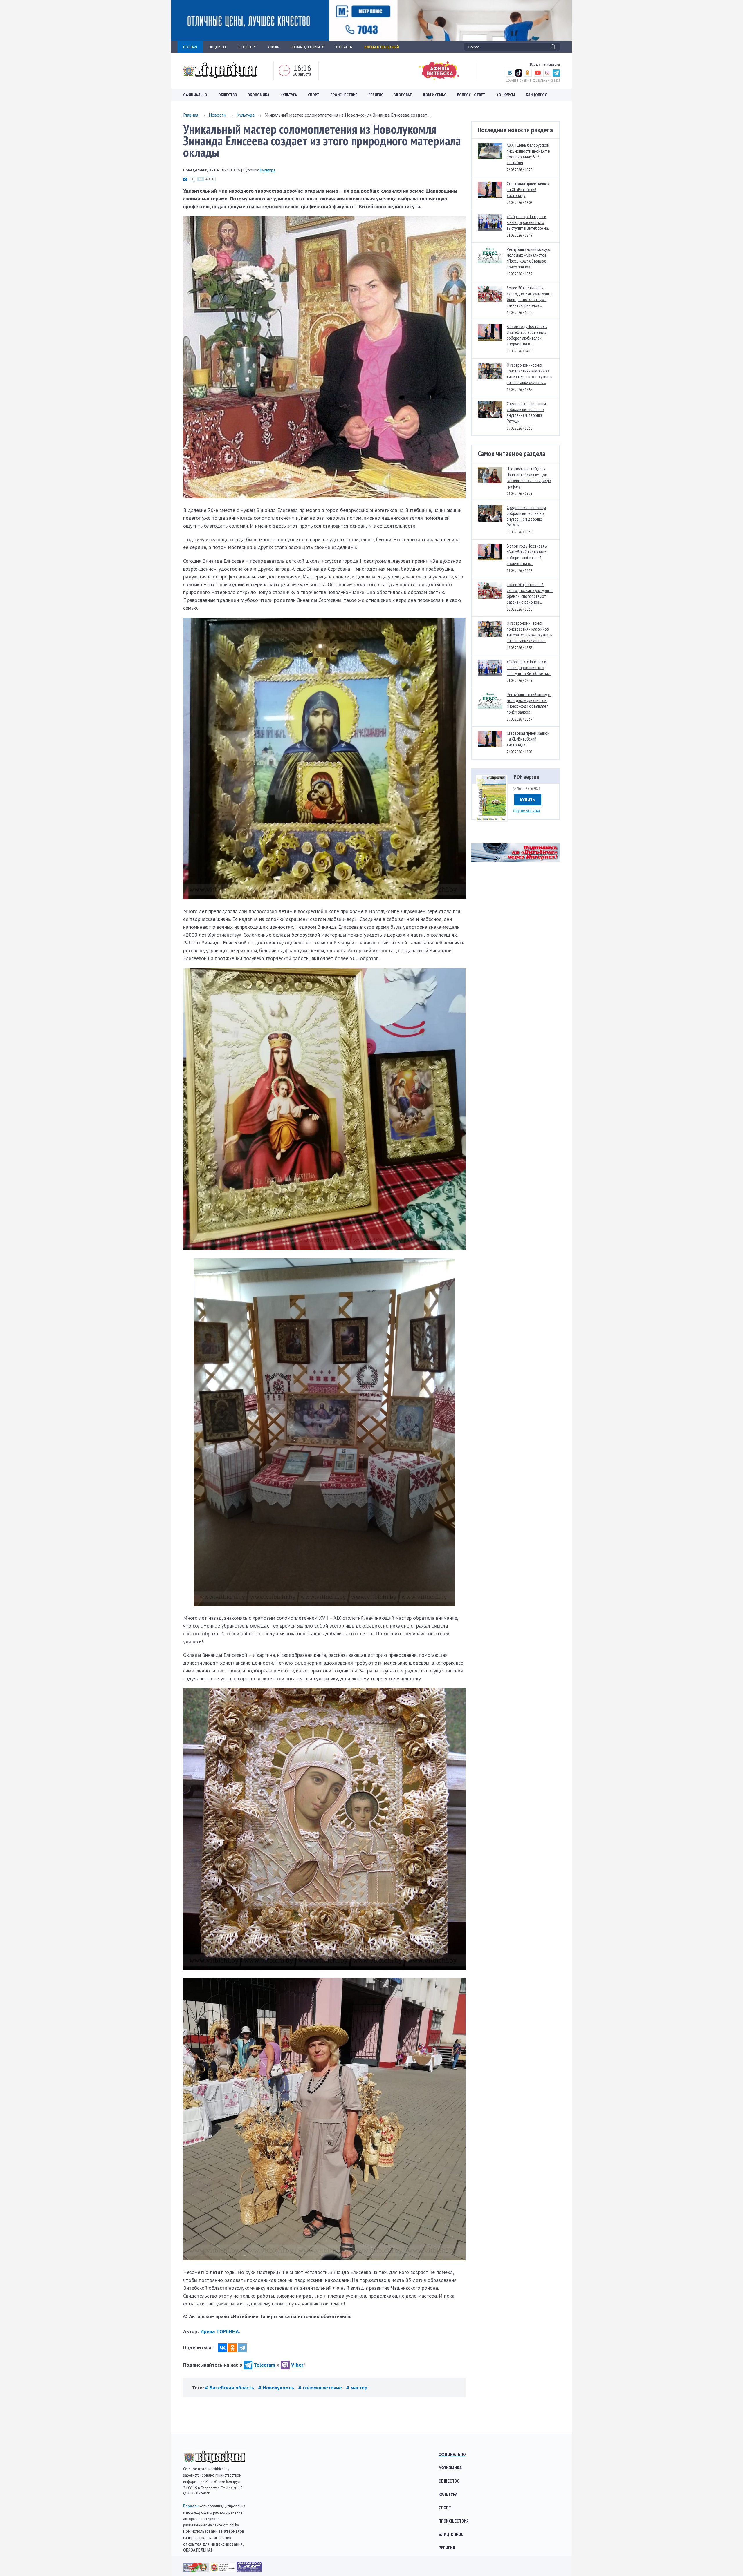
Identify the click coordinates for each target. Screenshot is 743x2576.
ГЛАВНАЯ (190, 47)
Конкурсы (506, 95)
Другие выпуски (526, 810)
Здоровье (403, 95)
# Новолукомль (277, 2388)
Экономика (259, 95)
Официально (195, 95)
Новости (217, 115)
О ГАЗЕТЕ (245, 47)
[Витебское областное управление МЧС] (249, 2570)
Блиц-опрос (451, 2534)
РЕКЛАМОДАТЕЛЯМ (305, 47)
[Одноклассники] (232, 2348)
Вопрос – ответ (471, 95)
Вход (534, 64)
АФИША (273, 47)
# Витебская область (230, 2388)
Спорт (314, 95)
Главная (191, 115)
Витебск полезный (382, 47)
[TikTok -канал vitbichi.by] (519, 75)
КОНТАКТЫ (344, 47)
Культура (289, 95)
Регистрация (551, 64)
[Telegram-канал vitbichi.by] (556, 75)
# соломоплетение (321, 2388)
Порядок (191, 2506)
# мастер (357, 2388)
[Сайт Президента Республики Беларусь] (196, 2570)
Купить (528, 800)
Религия (376, 95)
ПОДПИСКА (218, 47)
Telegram (264, 2365)
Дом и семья (434, 95)
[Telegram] (242, 2348)
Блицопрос (536, 95)
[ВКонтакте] (223, 2348)
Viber (297, 2365)
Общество (228, 95)
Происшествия (344, 95)
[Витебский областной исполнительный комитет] (223, 2570)
